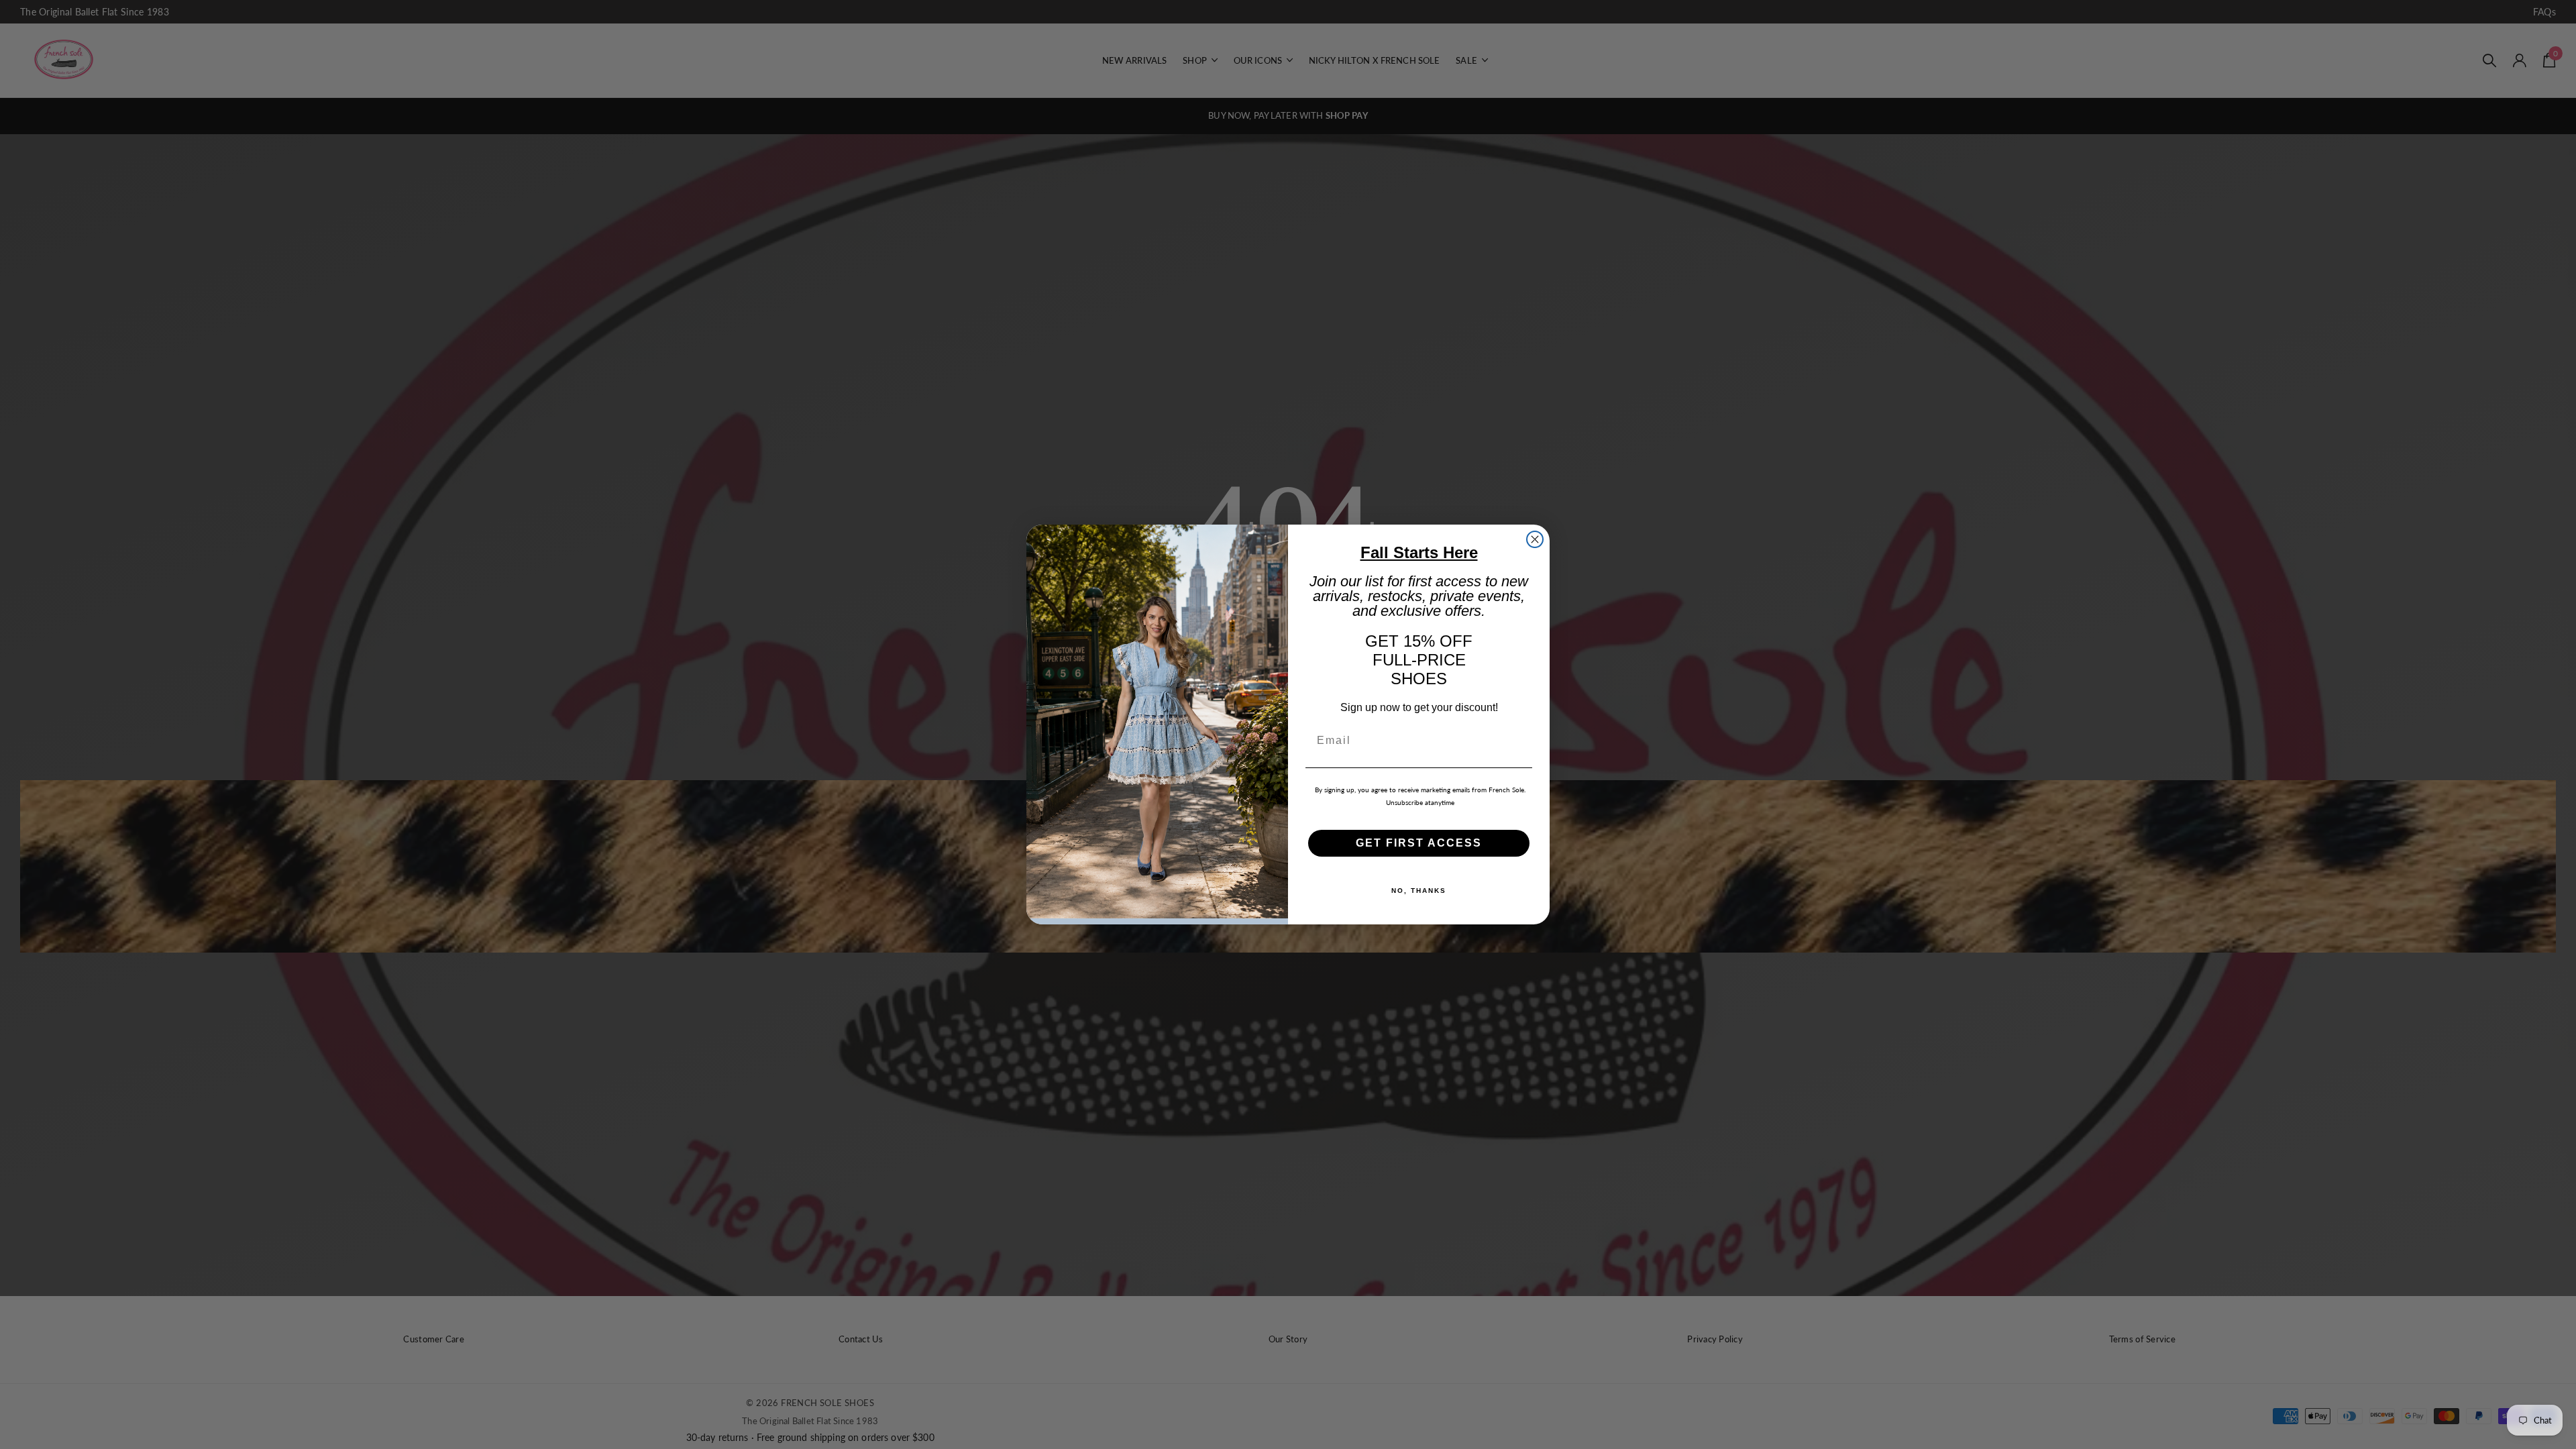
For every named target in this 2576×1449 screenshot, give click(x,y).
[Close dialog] (1535, 539)
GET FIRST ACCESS (1419, 843)
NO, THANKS (1419, 891)
